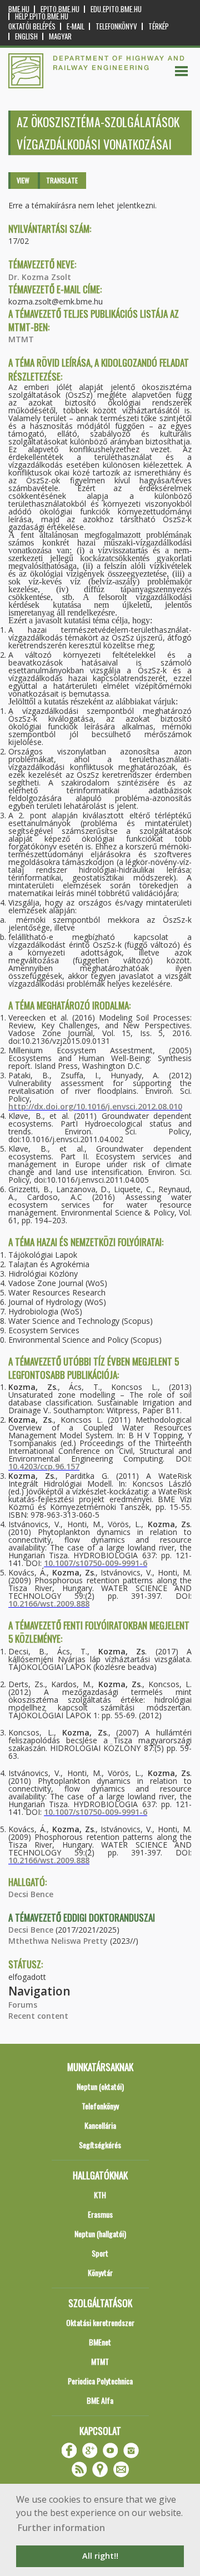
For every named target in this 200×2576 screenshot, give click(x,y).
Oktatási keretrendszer (100, 2322)
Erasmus (100, 2214)
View (23, 180)
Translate (62, 180)
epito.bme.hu (60, 9)
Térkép (159, 26)
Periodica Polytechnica (100, 2381)
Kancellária (100, 2125)
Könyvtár (100, 2272)
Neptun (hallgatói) (100, 2234)
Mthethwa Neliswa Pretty (58, 1941)
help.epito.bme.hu (42, 16)
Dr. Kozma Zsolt (40, 277)
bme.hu (19, 9)
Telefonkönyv (116, 26)
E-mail (76, 26)
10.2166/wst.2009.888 (49, 1604)
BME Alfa (100, 2400)
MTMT (21, 339)
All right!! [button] (100, 2556)
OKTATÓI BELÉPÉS (32, 26)
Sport (100, 2253)
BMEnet (100, 2342)
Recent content (38, 2016)
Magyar (60, 36)
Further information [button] (61, 2528)
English (26, 36)
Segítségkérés (100, 2145)
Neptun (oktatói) (100, 2086)
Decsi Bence (31, 1894)
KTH (100, 2195)
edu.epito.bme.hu (116, 9)
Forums (23, 2005)
